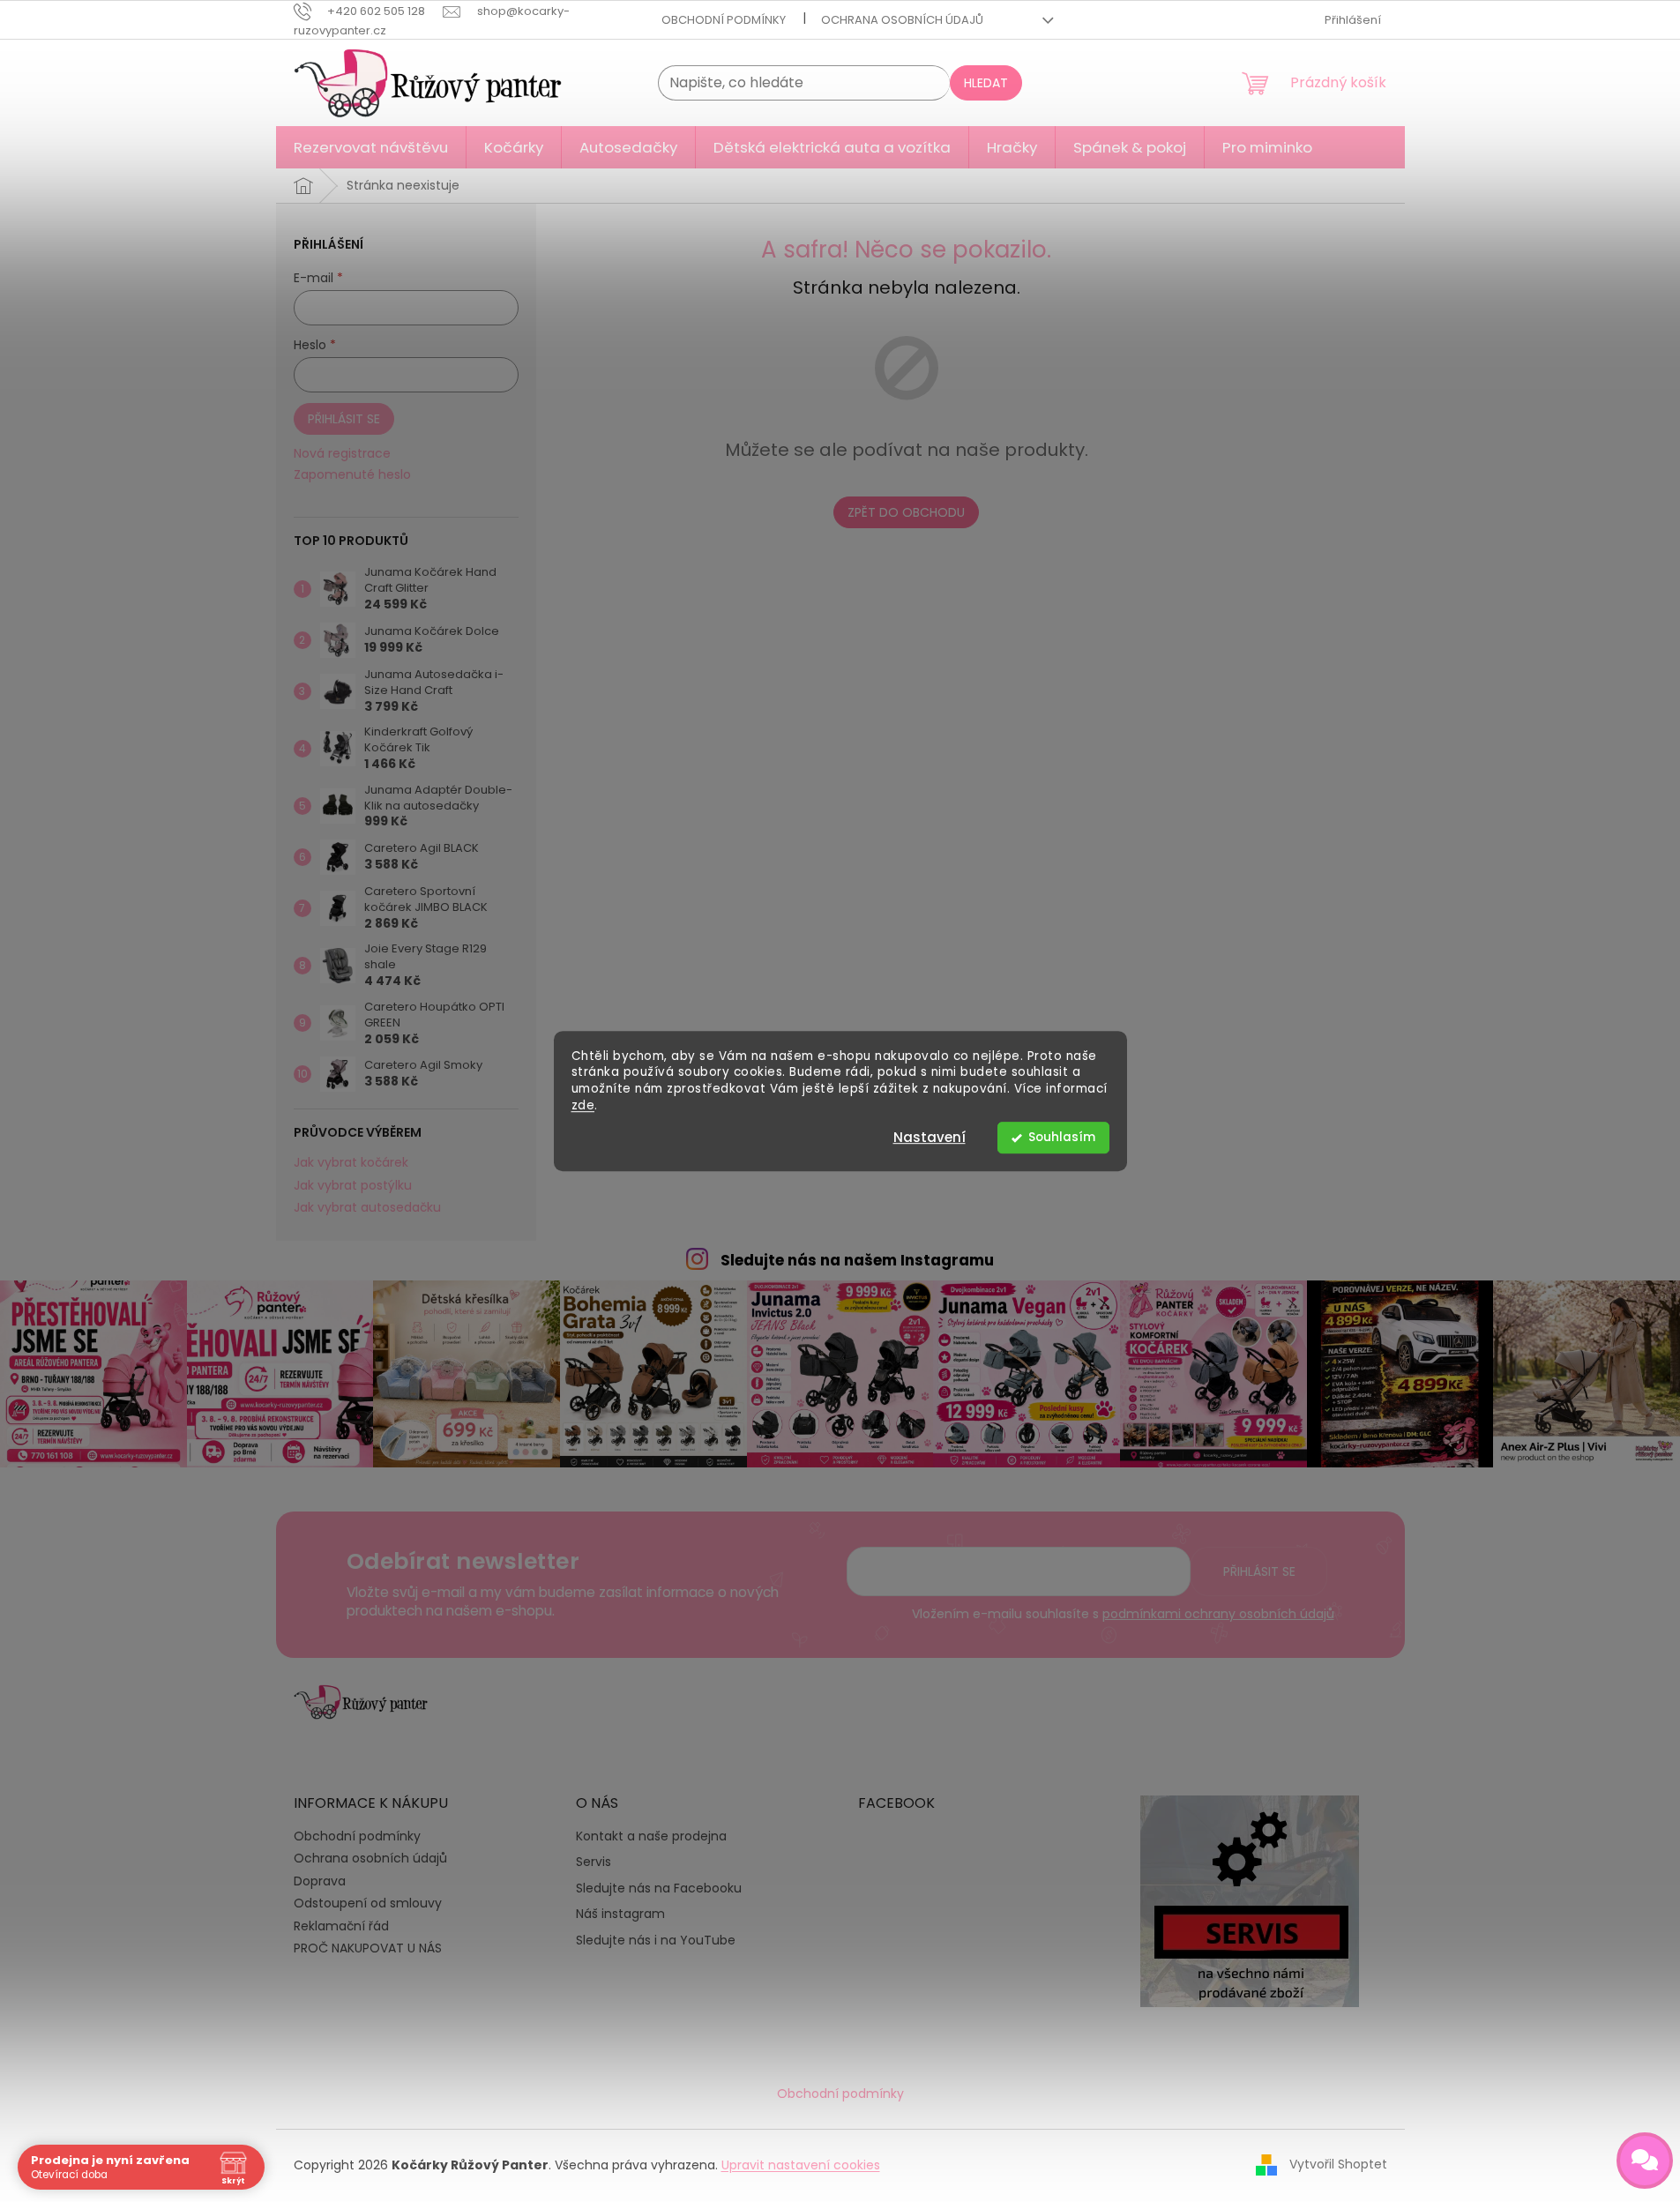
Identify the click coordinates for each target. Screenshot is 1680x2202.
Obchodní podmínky (724, 20)
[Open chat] (1645, 2161)
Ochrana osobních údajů (902, 20)
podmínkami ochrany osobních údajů (1218, 1614)
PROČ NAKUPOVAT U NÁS (368, 1948)
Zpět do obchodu (906, 512)
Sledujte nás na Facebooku (659, 1888)
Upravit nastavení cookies (801, 2165)
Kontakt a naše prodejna (651, 1836)
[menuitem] (371, 147)
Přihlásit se (344, 419)
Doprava (320, 1881)
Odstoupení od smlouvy (368, 1903)
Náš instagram (620, 1914)
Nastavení (930, 1137)
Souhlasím (1062, 1137)
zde (583, 1105)
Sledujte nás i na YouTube (656, 1941)
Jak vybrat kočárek (351, 1163)
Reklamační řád (341, 1926)
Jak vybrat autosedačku (367, 1208)
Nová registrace (342, 454)
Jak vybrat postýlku (353, 1186)
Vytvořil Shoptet (1338, 2164)
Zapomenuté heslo (352, 475)
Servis (594, 1862)
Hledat (986, 83)
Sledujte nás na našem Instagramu (857, 1260)
